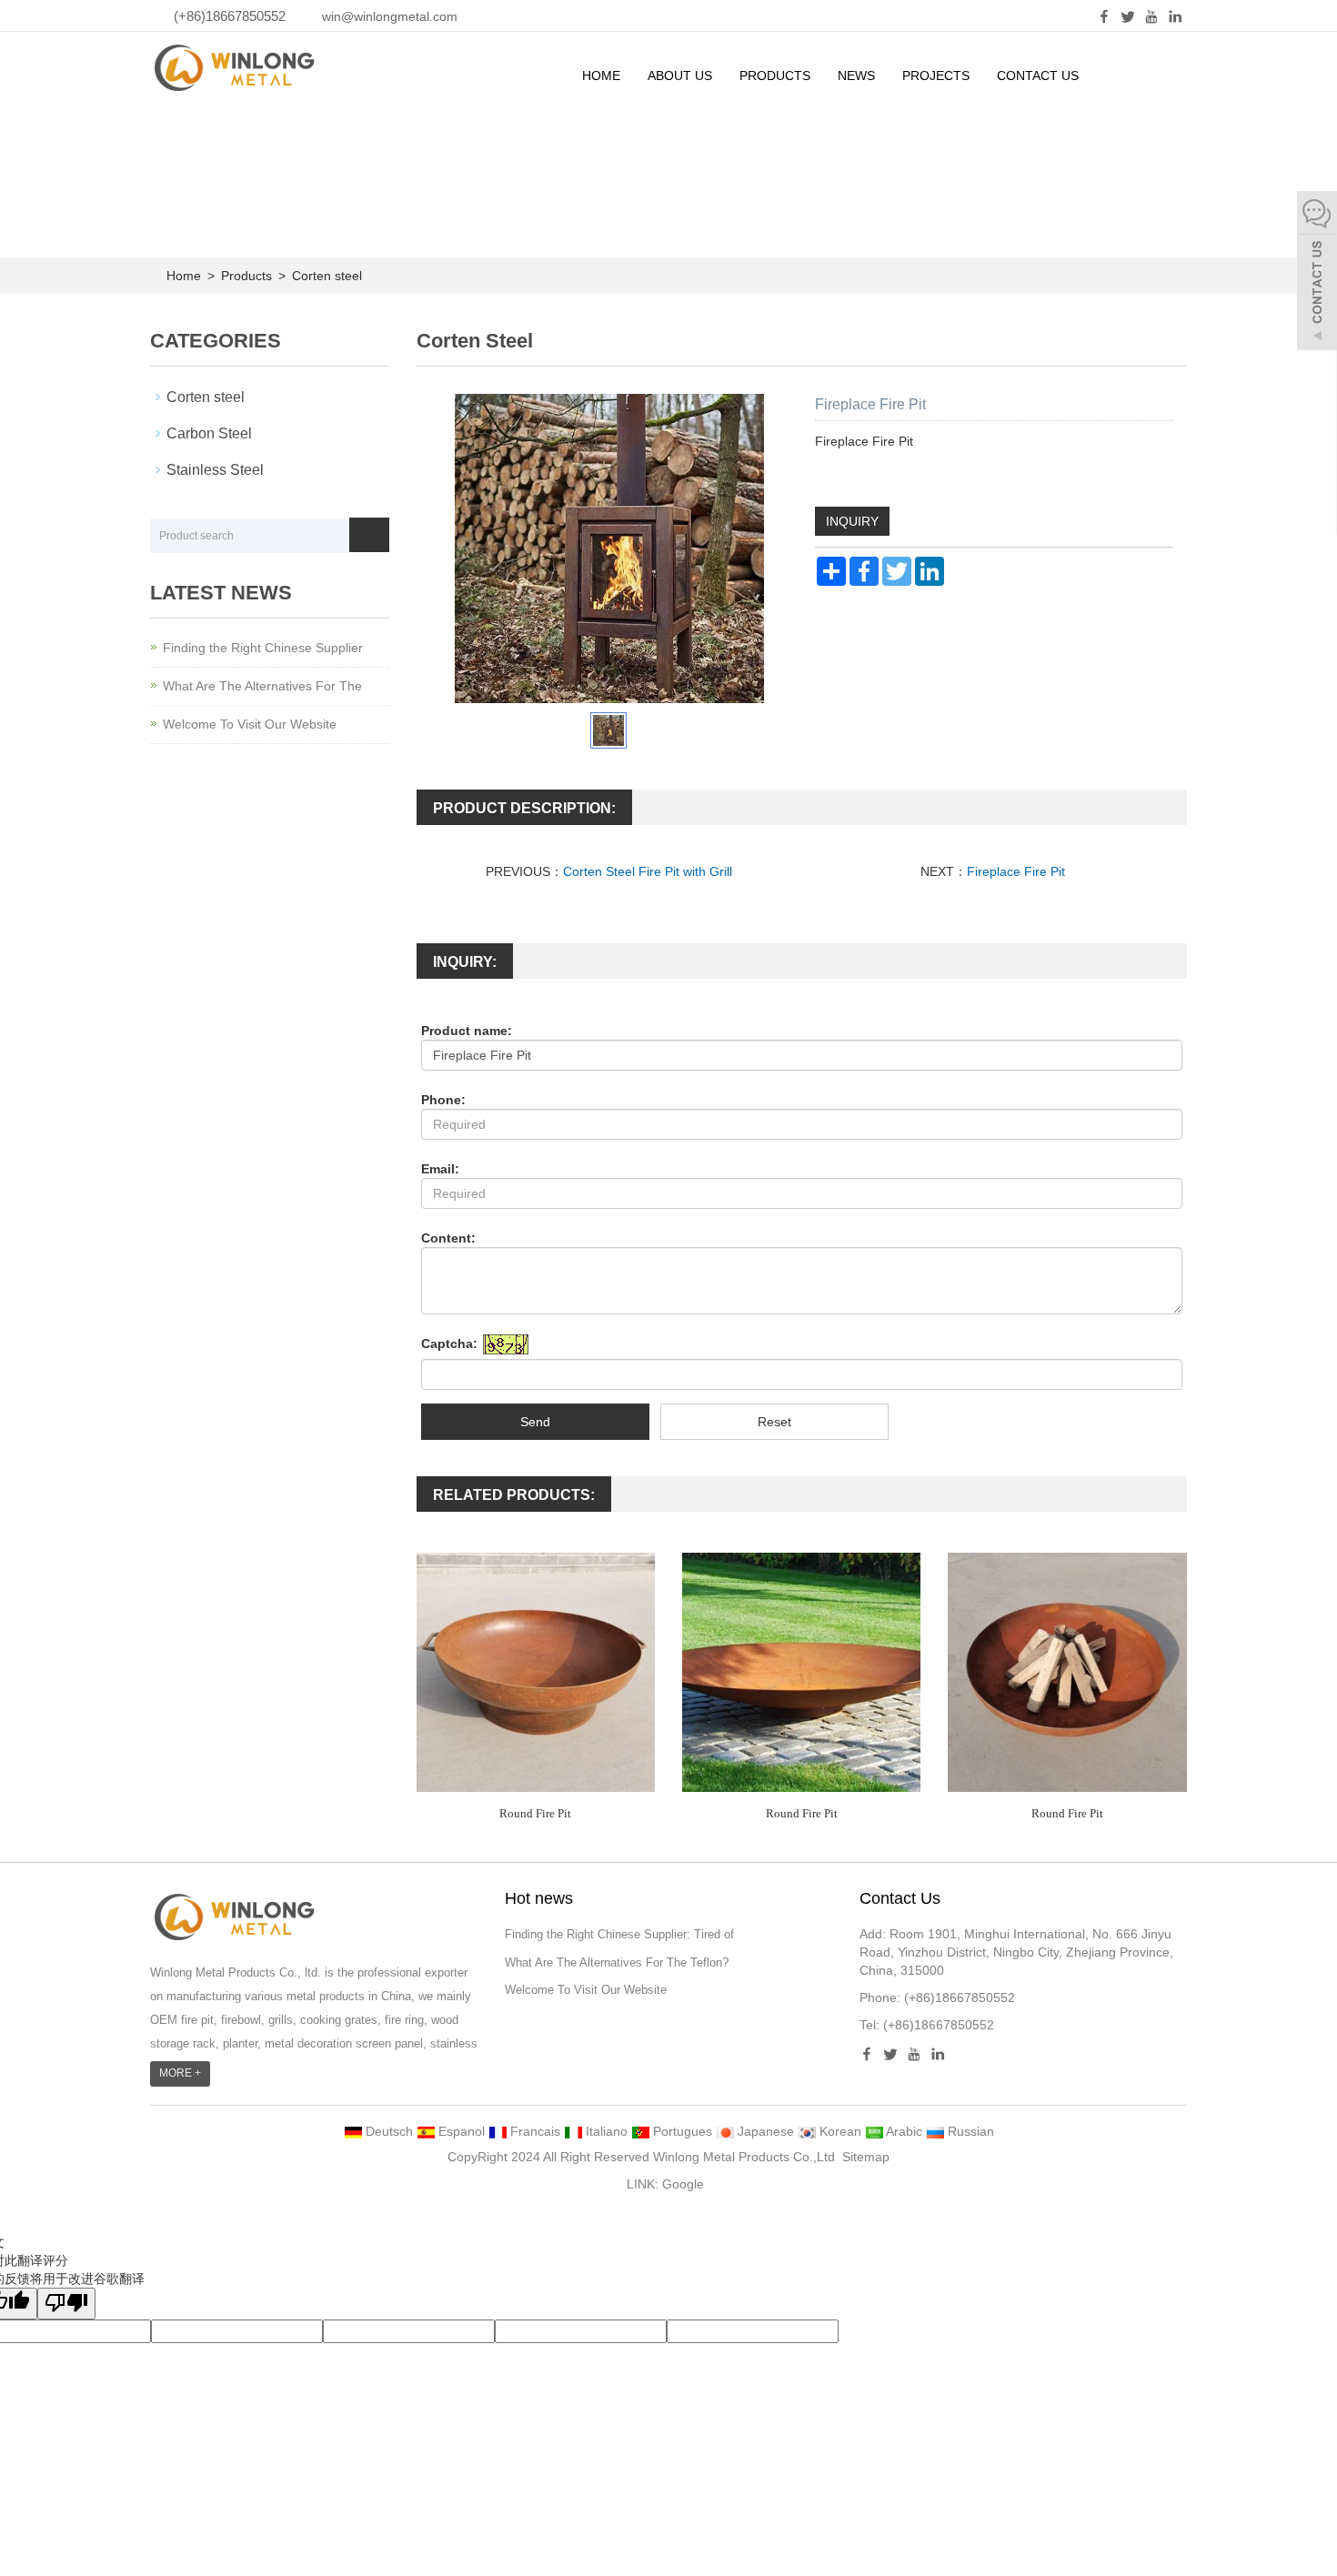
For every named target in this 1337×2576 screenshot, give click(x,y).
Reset (774, 1422)
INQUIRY (852, 521)
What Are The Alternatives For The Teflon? (617, 1962)
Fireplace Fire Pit (1018, 871)
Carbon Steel (209, 433)
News (856, 75)
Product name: (467, 1031)
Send (535, 1422)
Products (775, 75)
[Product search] (369, 535)
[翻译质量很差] (66, 2304)
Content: (448, 1238)
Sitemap (866, 2157)
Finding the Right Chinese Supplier (263, 648)
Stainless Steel (215, 470)
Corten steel (325, 276)
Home (601, 75)
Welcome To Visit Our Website (250, 724)
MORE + (180, 2073)
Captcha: (449, 1343)
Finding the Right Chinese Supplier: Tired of (619, 1934)
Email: (440, 1169)
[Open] (1317, 273)
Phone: (443, 1100)
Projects (936, 75)
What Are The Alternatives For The (262, 686)
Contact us (1038, 75)
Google (683, 2184)
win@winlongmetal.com (390, 16)
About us (680, 75)
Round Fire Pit (535, 1813)
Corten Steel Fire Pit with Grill (648, 871)
